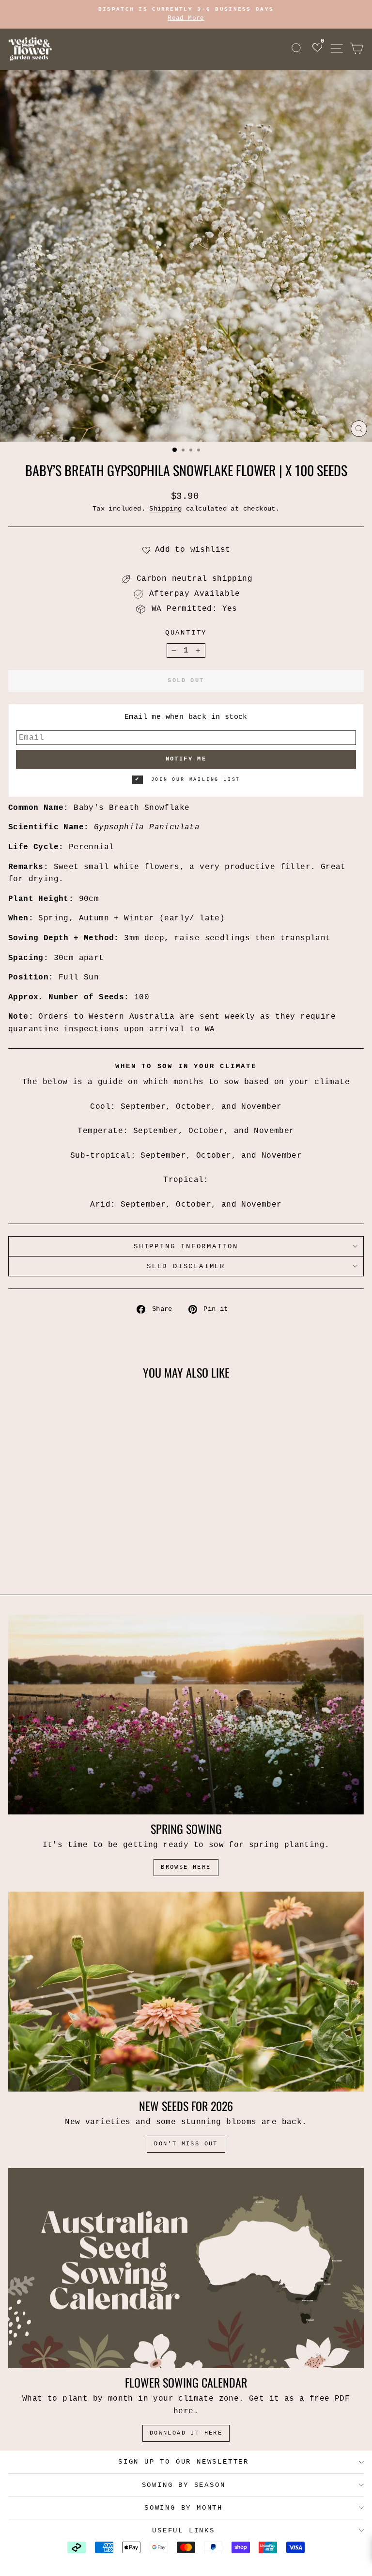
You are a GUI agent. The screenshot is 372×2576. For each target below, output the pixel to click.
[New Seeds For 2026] (186, 1992)
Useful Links (184, 2530)
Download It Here (186, 2433)
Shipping (165, 509)
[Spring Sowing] (186, 1715)
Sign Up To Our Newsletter (184, 2462)
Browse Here (186, 1867)
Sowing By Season (184, 2485)
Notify (122, 1513)
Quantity (186, 633)
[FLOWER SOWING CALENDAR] (186, 2268)
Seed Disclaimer (186, 1266)
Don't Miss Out (186, 2144)
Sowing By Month (184, 2508)
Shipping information (186, 1246)
